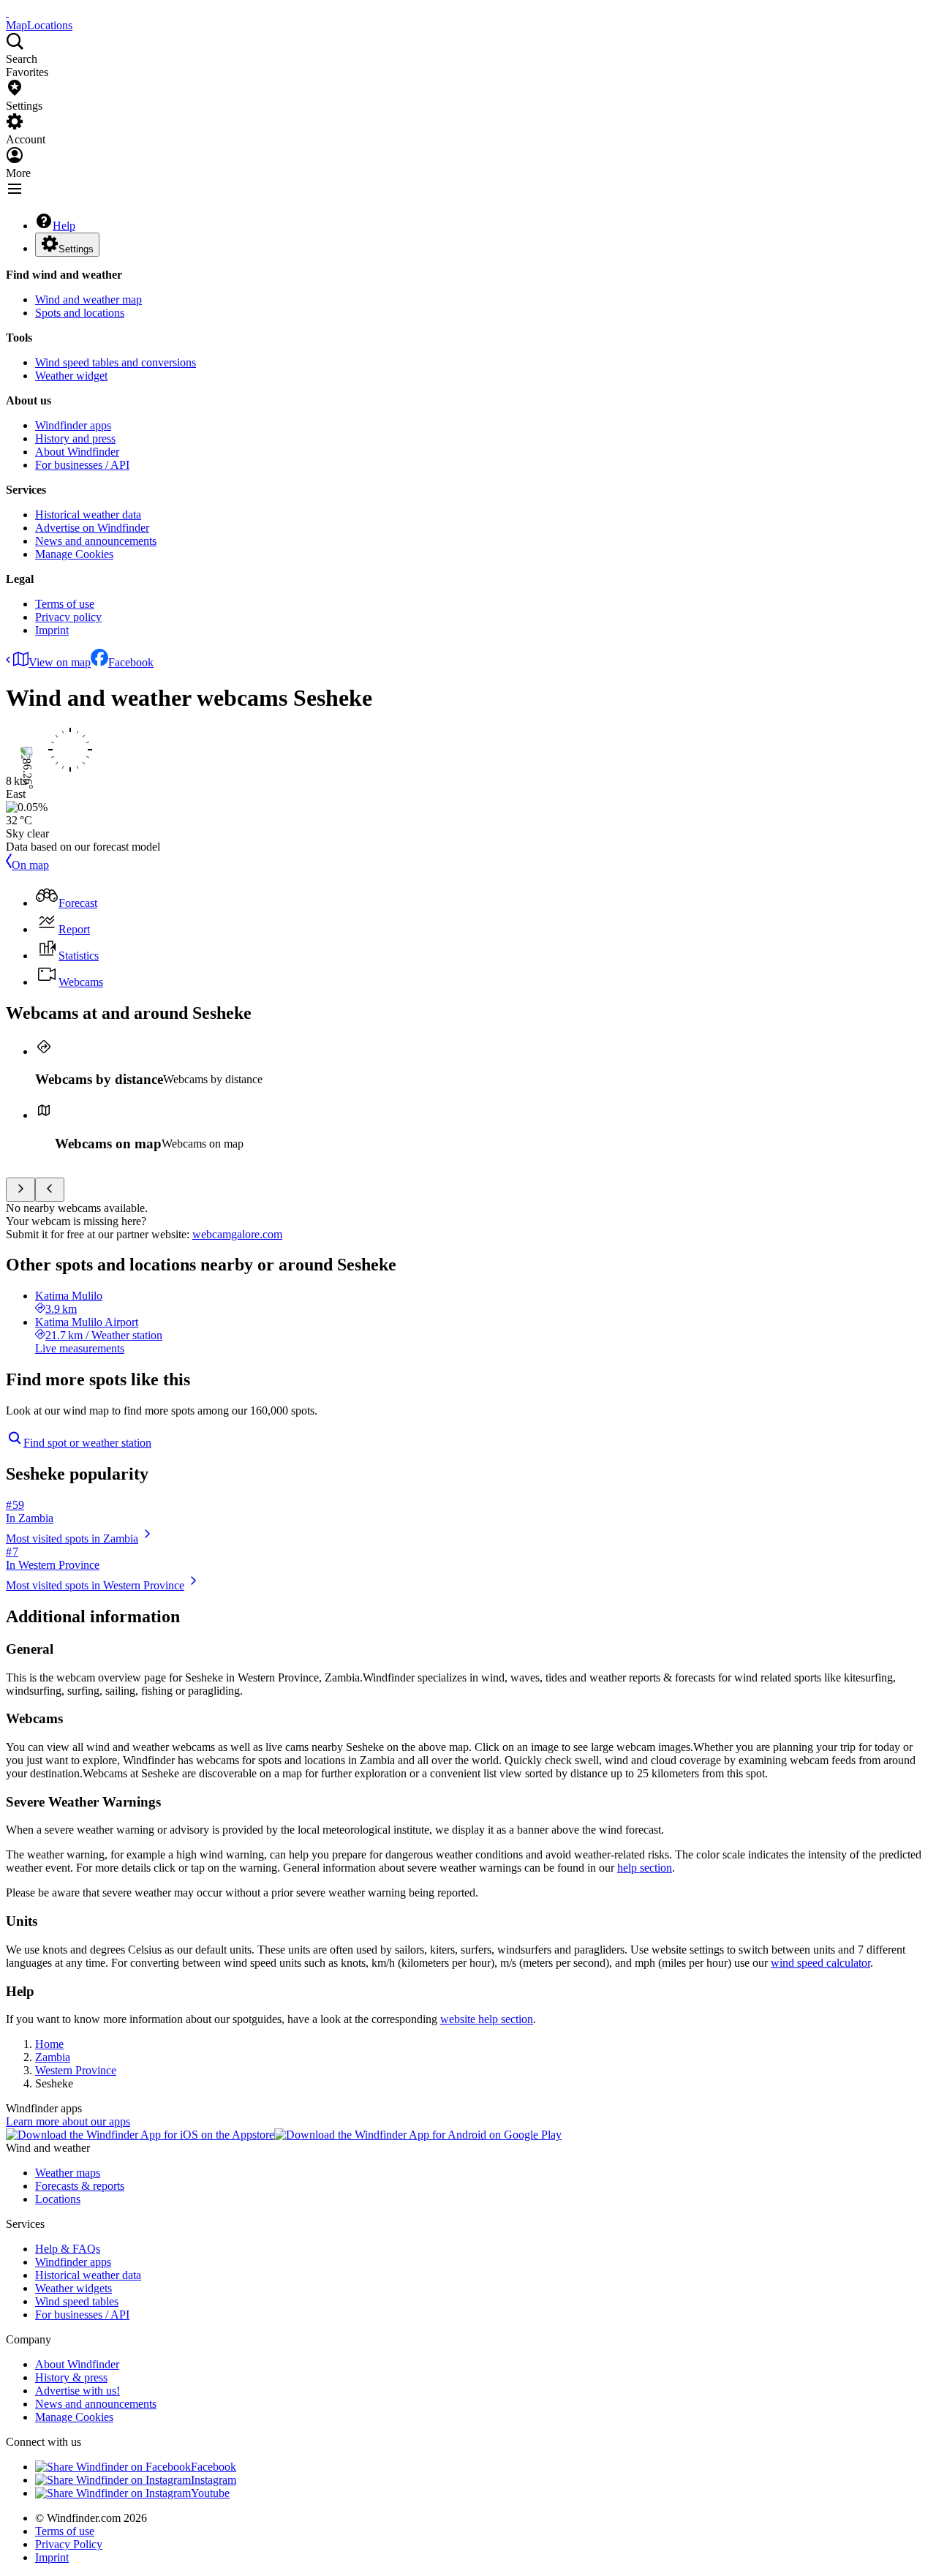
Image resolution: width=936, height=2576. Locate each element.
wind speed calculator (820, 1963)
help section (645, 1868)
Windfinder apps (73, 425)
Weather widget (71, 376)
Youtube (210, 2493)
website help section (487, 2019)
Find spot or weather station (87, 1443)
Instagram (214, 2480)
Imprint (52, 630)
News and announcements (96, 541)
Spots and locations (80, 313)
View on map (60, 662)
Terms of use (65, 604)
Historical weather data (88, 515)
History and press (75, 438)
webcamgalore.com (237, 1234)
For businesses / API (82, 465)
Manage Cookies (74, 554)
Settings (76, 249)
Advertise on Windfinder (92, 528)
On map (30, 865)
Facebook (131, 662)
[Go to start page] (7, 12)
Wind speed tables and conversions (116, 362)
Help (64, 226)
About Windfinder (77, 452)
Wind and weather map (88, 300)
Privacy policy (68, 617)
